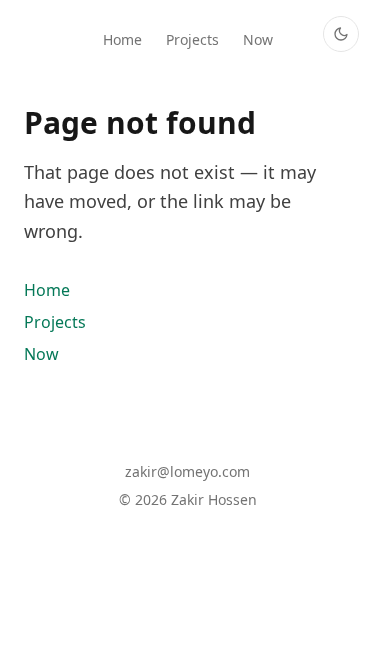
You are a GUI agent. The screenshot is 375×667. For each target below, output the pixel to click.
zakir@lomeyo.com (187, 473)
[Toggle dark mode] (341, 34)
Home (122, 41)
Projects (192, 41)
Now (258, 41)
